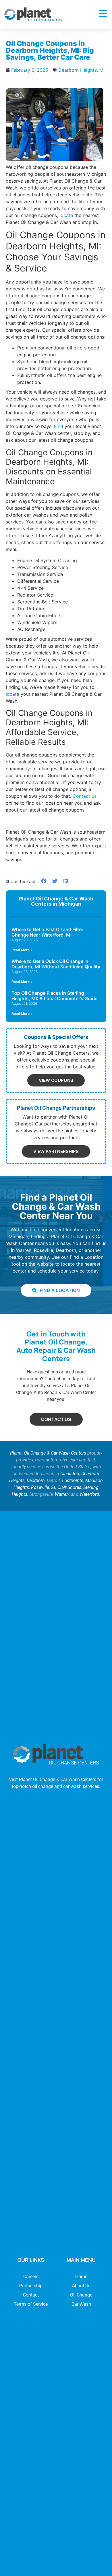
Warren (62, 1494)
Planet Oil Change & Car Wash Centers (48, 1453)
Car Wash (81, 2304)
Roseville (40, 1487)
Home (81, 2277)
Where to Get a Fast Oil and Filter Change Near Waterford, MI (47, 932)
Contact (31, 2295)
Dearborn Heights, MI (81, 70)
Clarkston (70, 1474)
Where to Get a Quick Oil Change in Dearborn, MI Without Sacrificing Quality (56, 964)
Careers (31, 2277)
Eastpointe (73, 1480)
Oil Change (81, 2295)
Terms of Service (31, 2304)
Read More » (22, 950)
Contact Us (56, 1419)
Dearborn (36, 1480)
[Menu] (103, 13)
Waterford (89, 1494)
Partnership (31, 2286)
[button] (44, 881)
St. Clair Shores (66, 1487)
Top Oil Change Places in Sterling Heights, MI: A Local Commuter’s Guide (54, 996)
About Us (81, 2286)
